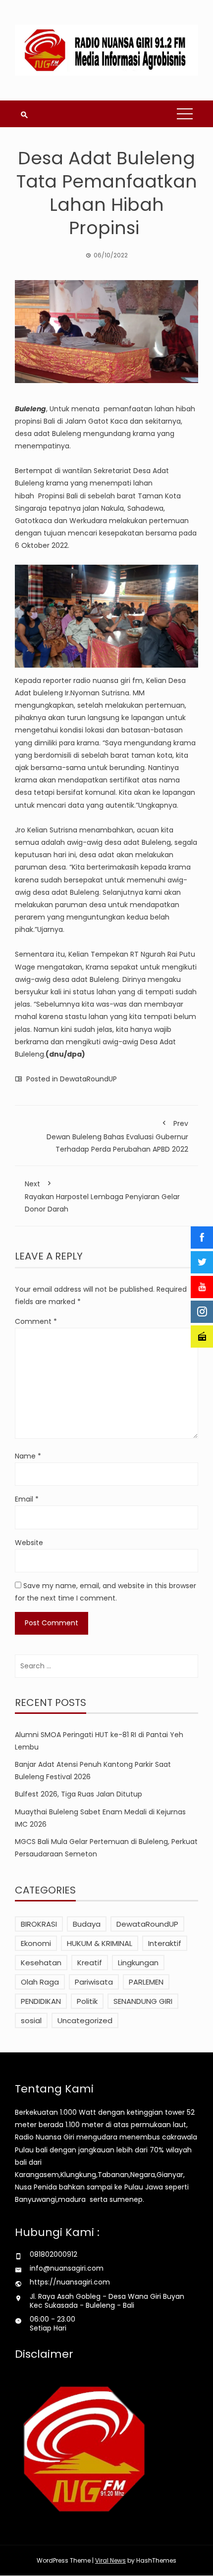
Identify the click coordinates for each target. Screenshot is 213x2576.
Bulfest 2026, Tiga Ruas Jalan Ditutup (79, 1794)
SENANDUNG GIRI (143, 2001)
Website (29, 1543)
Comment (36, 1321)
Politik (87, 2001)
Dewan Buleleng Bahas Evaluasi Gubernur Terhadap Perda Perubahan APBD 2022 (117, 1136)
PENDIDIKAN (41, 2001)
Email (27, 1499)
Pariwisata (94, 1982)
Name (28, 1456)
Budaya (87, 1924)
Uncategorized (85, 2020)
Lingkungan (138, 1963)
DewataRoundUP (88, 1079)
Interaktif (165, 1943)
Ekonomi (36, 1943)
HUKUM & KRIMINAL (100, 1943)
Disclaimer (44, 2354)
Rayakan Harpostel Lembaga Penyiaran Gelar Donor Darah (102, 1196)
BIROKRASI (39, 1924)
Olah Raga (40, 1982)
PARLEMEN (146, 1982)
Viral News (110, 2560)
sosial (31, 2020)
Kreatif (90, 1963)
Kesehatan (41, 1963)
